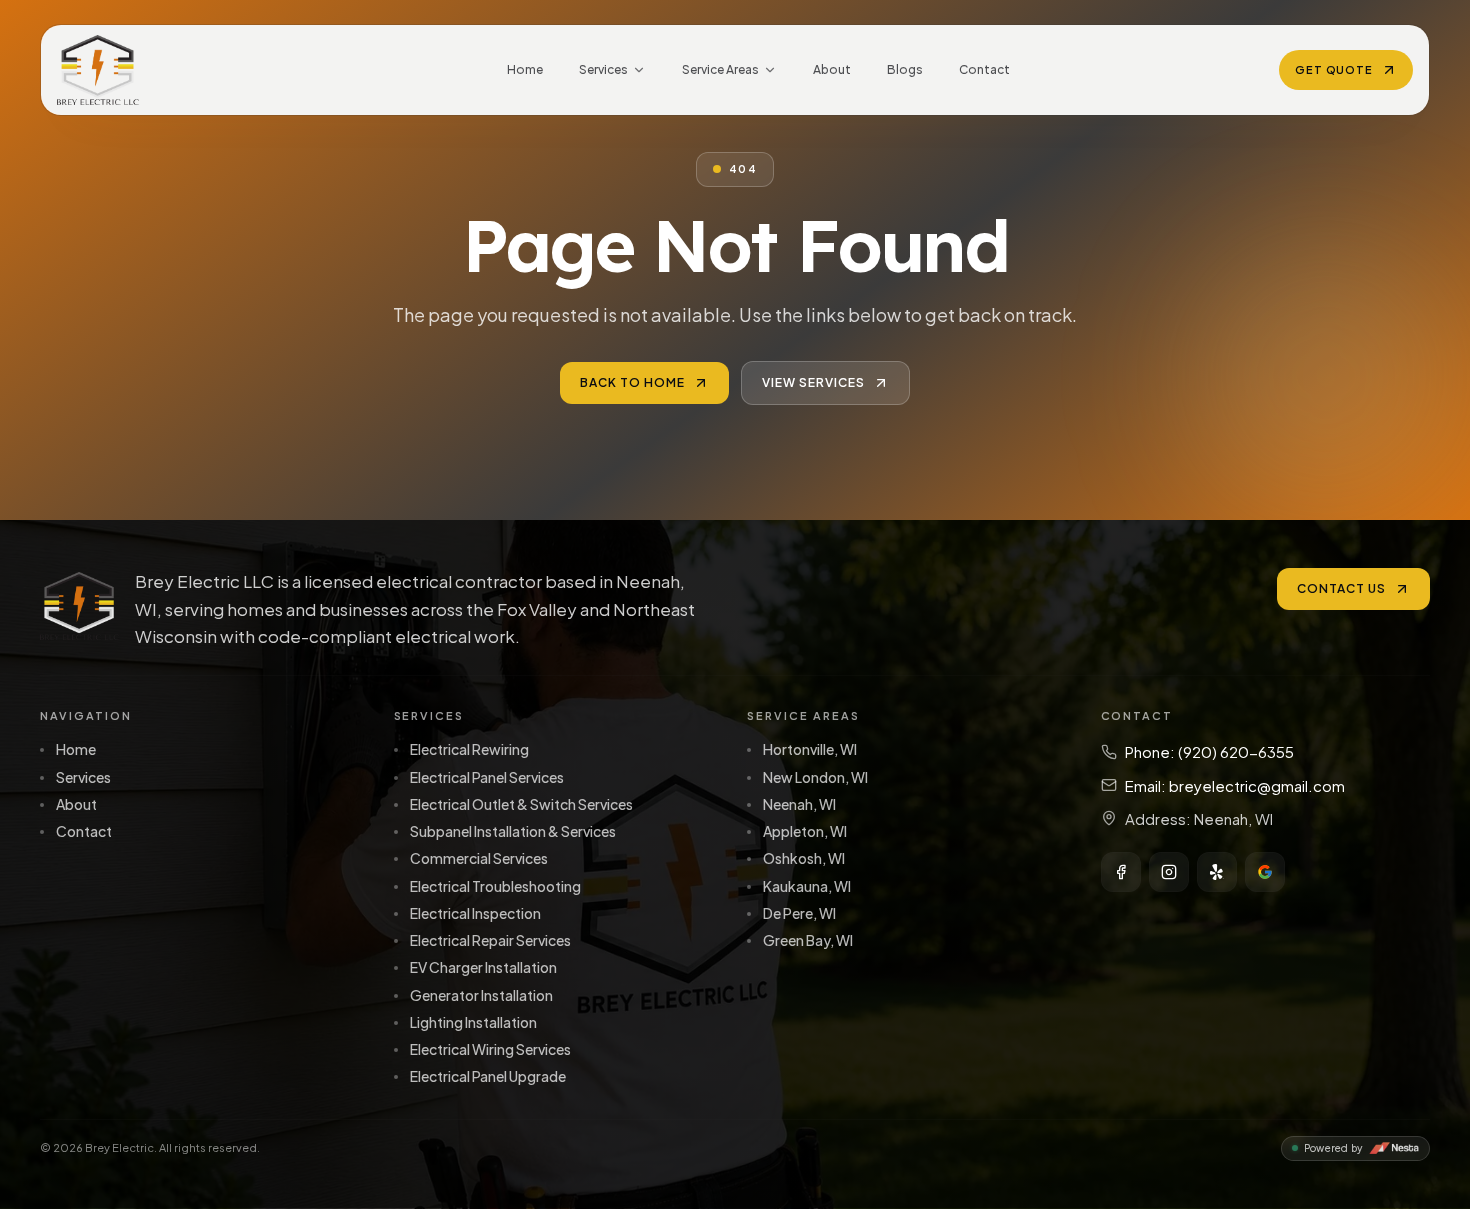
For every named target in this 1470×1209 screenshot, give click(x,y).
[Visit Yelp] (1217, 872)
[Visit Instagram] (1169, 872)
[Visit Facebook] (1121, 872)
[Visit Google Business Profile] (1265, 872)
